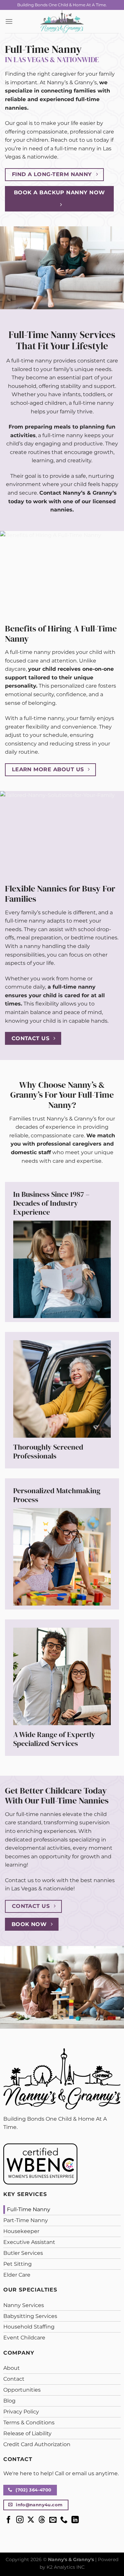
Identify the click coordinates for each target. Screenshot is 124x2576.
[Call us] (64, 2520)
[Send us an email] (53, 2520)
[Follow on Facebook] (9, 2520)
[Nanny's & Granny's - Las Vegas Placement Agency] (62, 21)
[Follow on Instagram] (20, 2520)
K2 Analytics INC (66, 2567)
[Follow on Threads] (42, 2520)
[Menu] (9, 21)
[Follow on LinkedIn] (75, 2520)
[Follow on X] (31, 2520)
